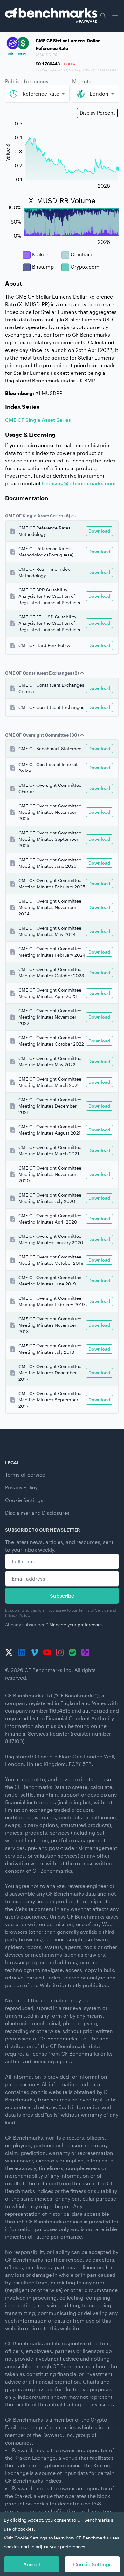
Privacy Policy (21, 1487)
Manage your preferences (76, 1625)
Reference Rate (41, 94)
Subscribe (62, 1596)
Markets (82, 81)
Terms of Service (25, 1475)
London (99, 94)
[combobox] (37, 94)
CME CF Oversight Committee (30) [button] (42, 735)
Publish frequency (27, 81)
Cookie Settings (24, 1500)
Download (99, 531)
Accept (32, 2564)
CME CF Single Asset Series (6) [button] (38, 516)
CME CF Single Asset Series (38, 420)
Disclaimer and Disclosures (37, 1513)
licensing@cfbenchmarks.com (79, 483)
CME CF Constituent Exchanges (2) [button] (42, 673)
